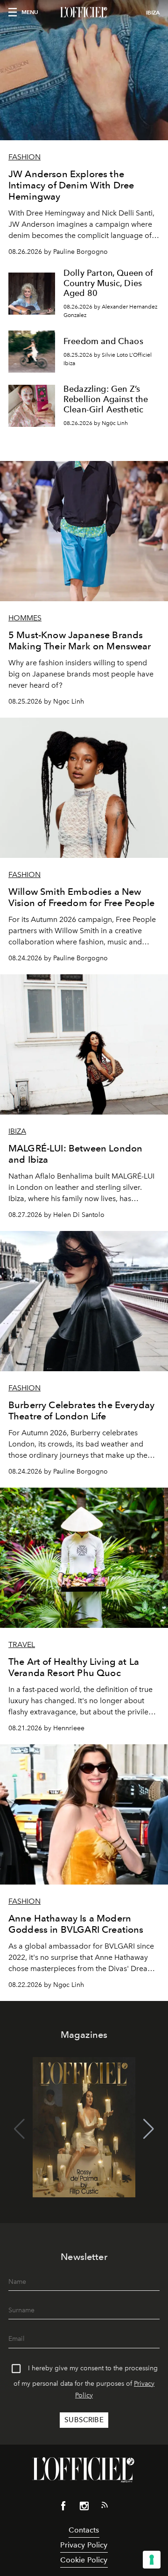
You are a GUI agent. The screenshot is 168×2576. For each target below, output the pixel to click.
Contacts (84, 2530)
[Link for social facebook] (63, 2508)
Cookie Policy (84, 2560)
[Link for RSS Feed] (105, 2507)
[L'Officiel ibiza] (84, 13)
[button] (149, 2129)
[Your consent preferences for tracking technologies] (152, 2560)
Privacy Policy (84, 2545)
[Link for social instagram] (84, 2508)
